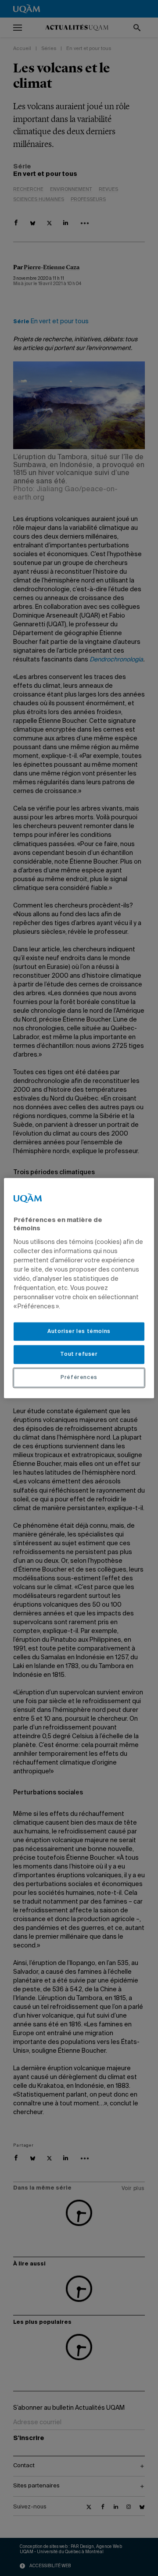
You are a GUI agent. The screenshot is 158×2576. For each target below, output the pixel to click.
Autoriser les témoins (79, 1331)
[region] (79, 1288)
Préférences (79, 1378)
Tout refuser (79, 1354)
